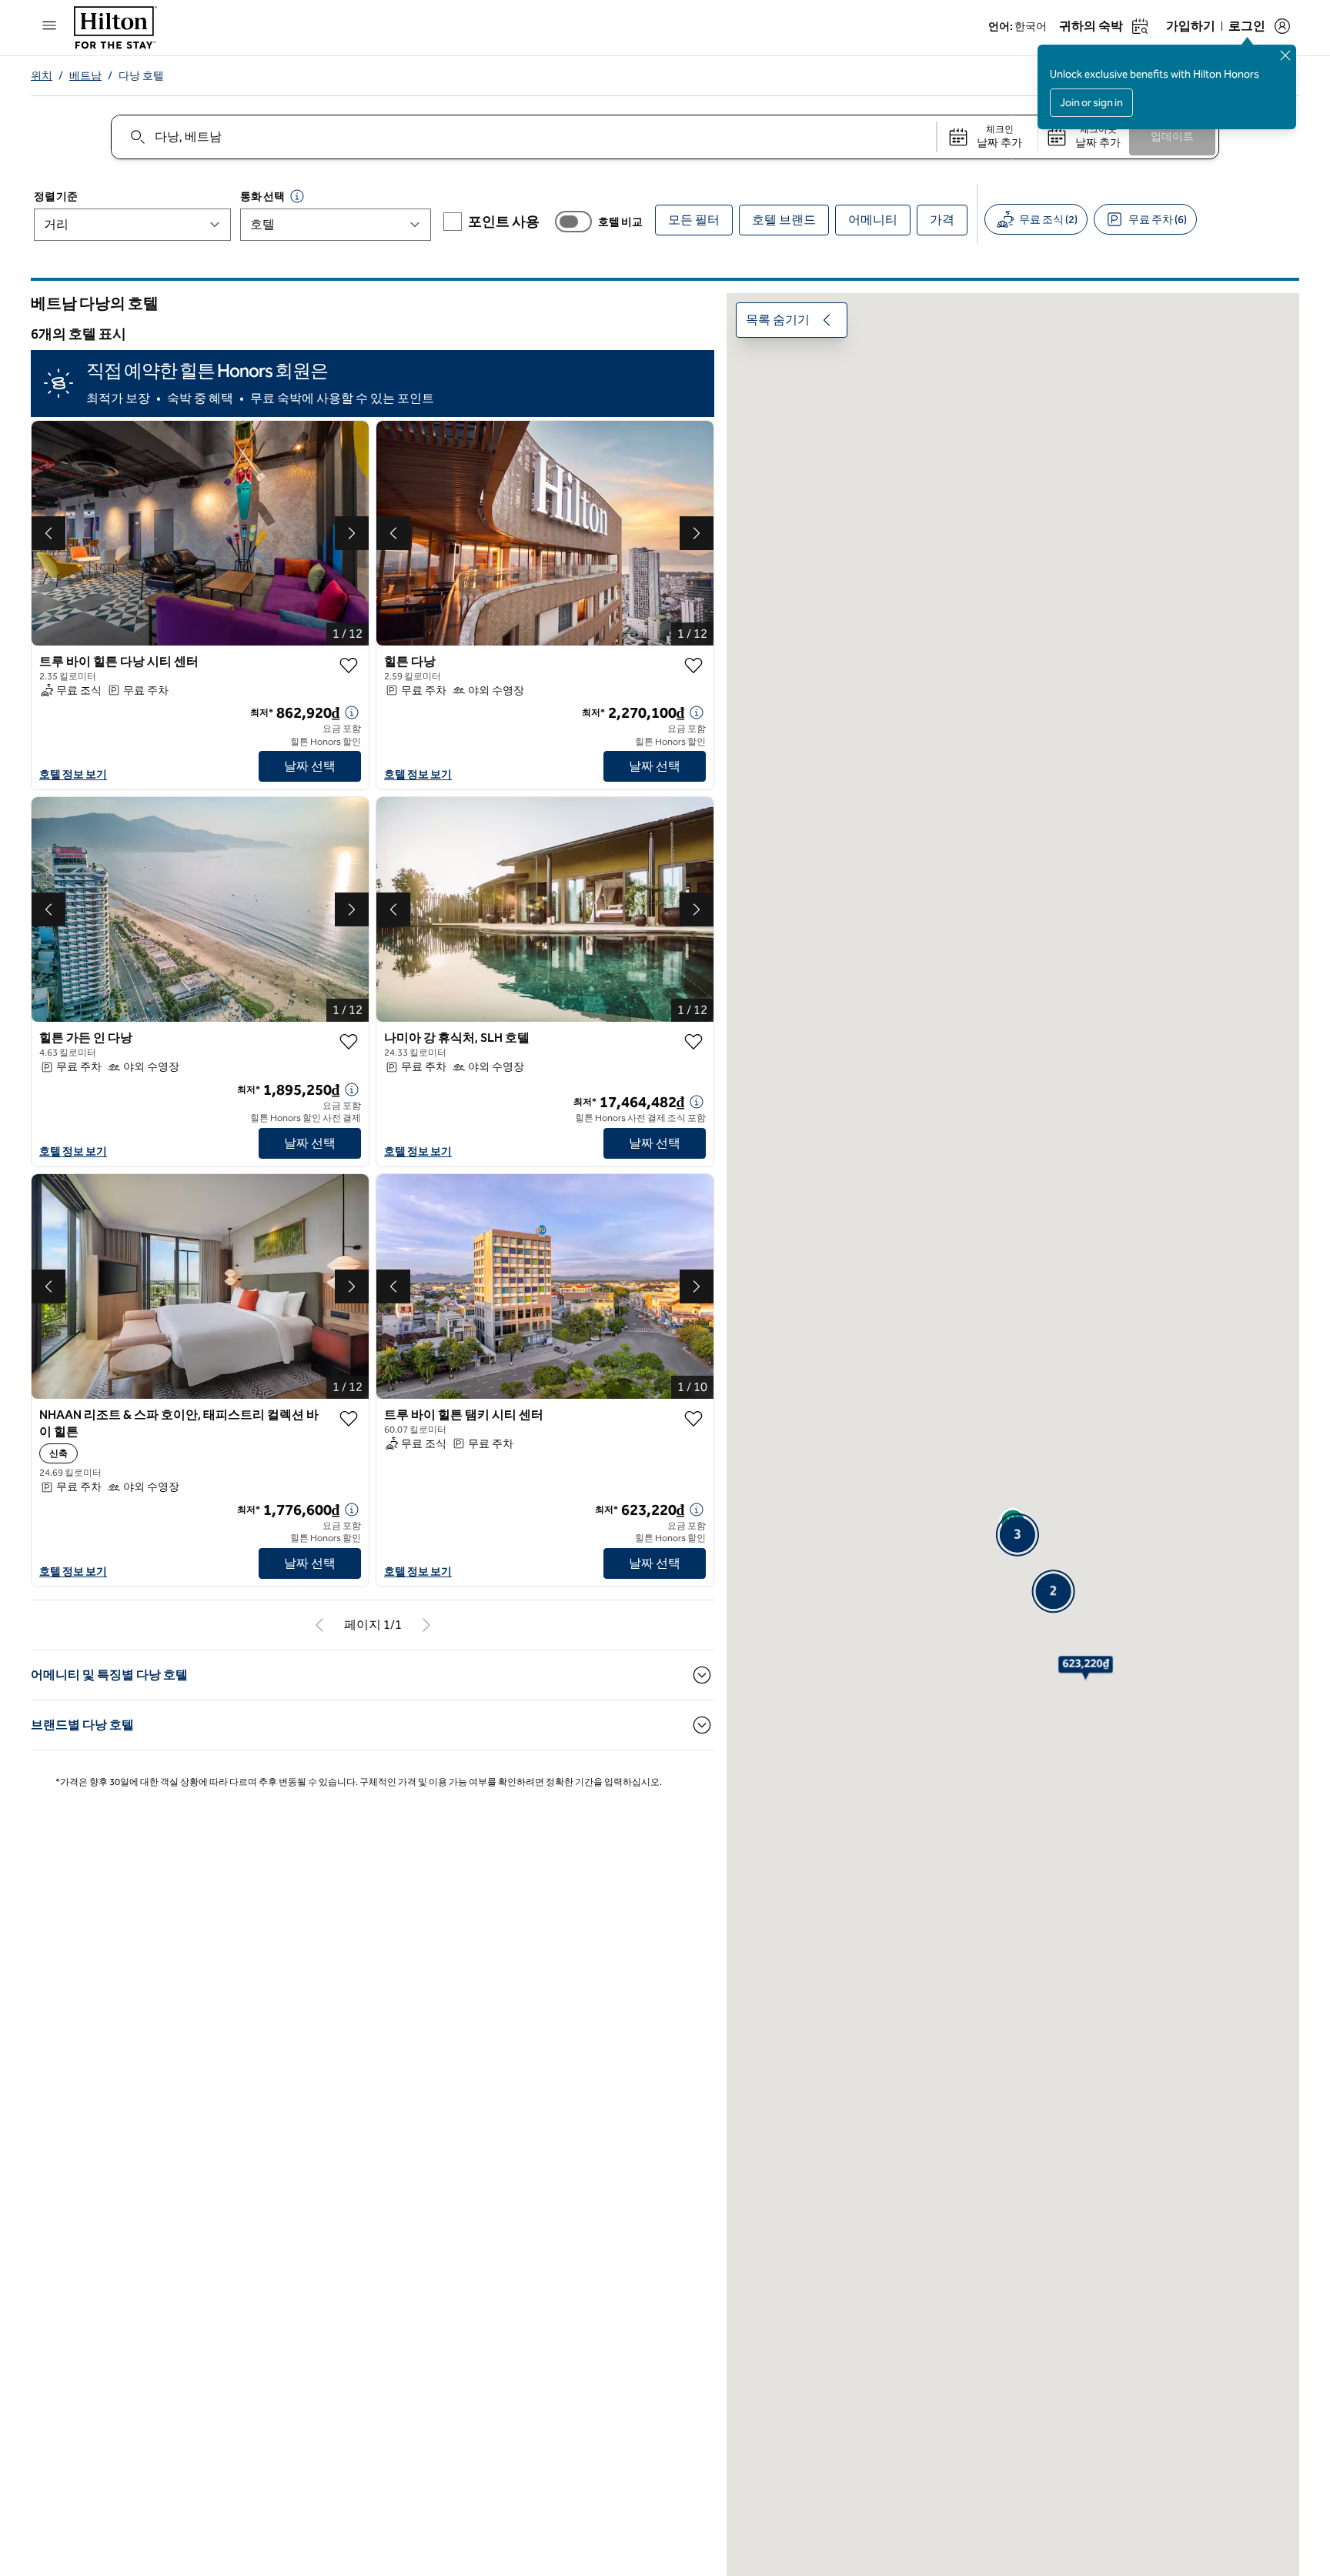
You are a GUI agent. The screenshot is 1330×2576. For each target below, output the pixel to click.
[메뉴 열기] (49, 25)
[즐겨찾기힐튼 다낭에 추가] (693, 666)
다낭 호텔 (141, 76)
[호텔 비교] (573, 222)
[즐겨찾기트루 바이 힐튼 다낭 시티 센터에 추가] (349, 666)
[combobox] (523, 137)
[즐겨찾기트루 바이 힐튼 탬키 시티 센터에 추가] (693, 1419)
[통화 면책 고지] (297, 196)
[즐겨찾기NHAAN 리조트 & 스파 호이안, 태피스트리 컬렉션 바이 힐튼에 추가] (349, 1419)
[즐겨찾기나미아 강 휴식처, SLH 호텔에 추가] (693, 1042)
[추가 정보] (352, 712)
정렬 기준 (55, 197)
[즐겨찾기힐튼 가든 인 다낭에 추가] (349, 1042)
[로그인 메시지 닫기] (1285, 55)
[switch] (573, 222)
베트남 (85, 76)
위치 (42, 76)
